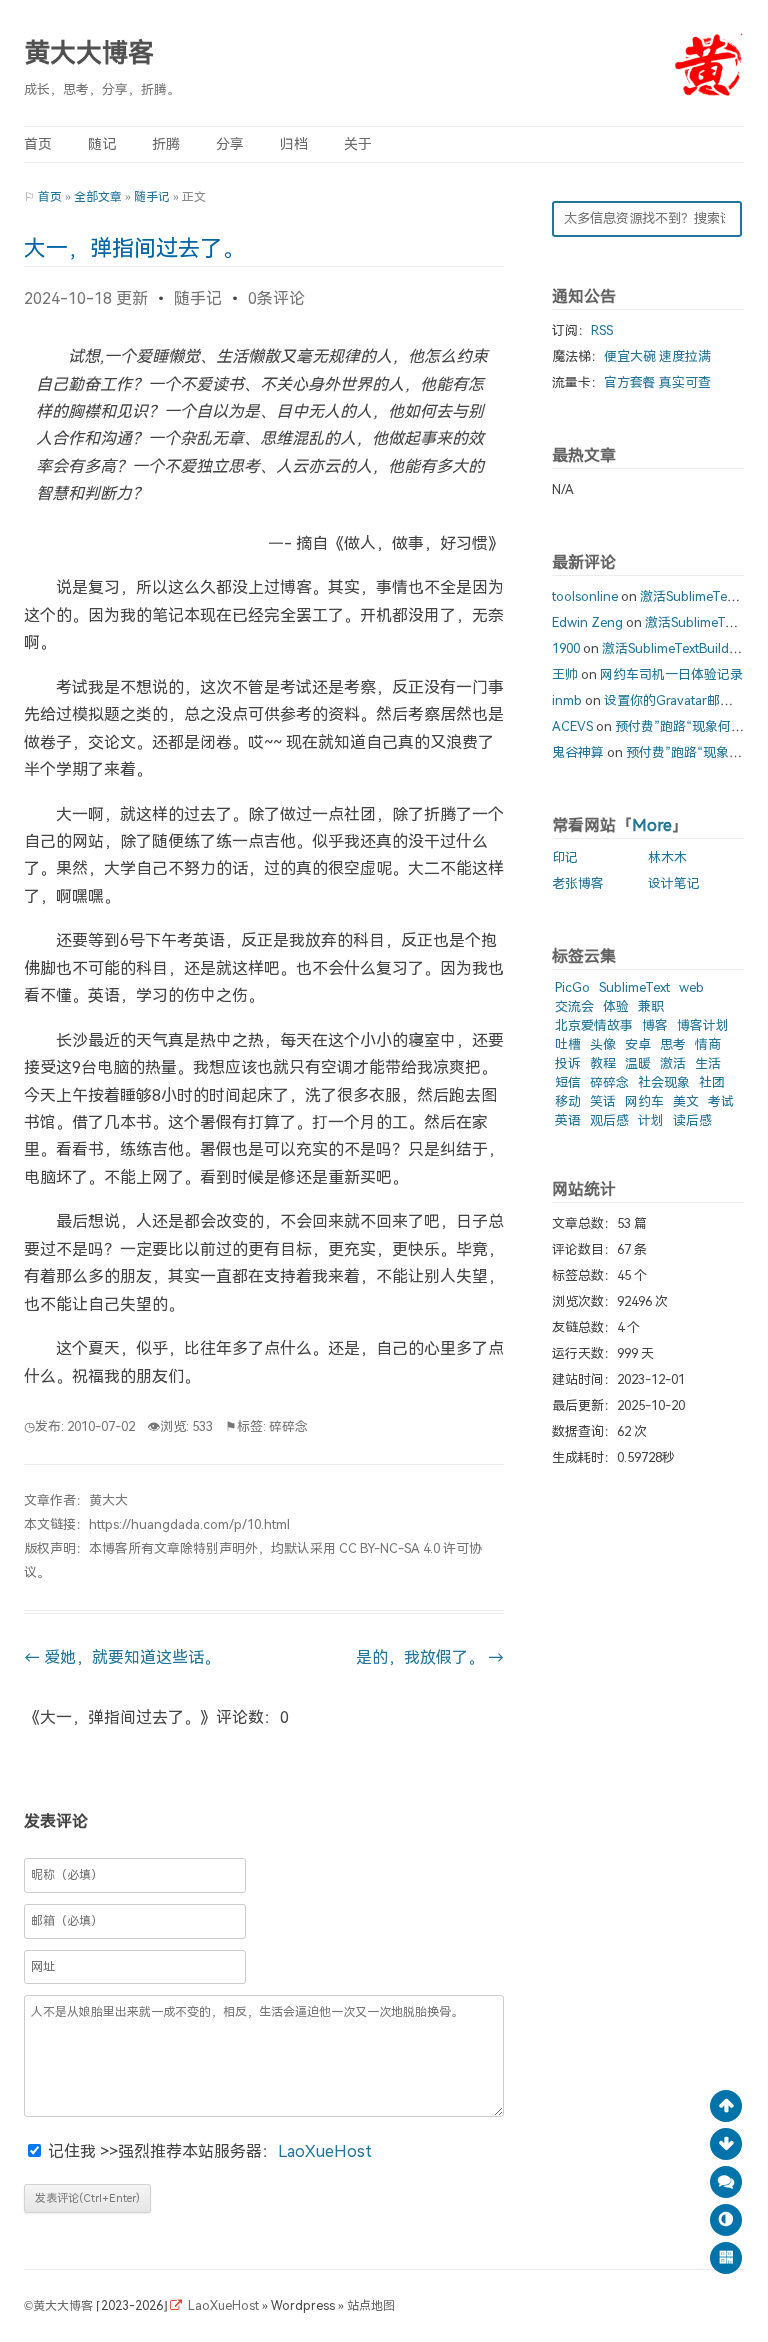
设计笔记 (674, 883)
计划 (651, 1120)
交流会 (574, 1006)
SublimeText (634, 987)
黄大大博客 (89, 53)
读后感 (692, 1120)
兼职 (651, 1006)
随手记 (152, 197)
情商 (708, 1044)
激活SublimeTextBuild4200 (679, 648)
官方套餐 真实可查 (657, 382)
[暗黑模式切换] (726, 2220)
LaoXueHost (325, 2151)
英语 (568, 1120)
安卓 (638, 1044)
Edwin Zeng (587, 622)
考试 (721, 1101)
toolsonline (585, 596)
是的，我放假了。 (430, 1657)
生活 (708, 1063)
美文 (686, 1101)
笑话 (603, 1101)
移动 (568, 1101)
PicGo (572, 987)
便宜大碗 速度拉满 (657, 356)
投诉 (568, 1063)
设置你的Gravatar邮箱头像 (681, 700)
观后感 (609, 1120)
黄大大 (108, 1500)
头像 (603, 1044)
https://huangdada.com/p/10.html (189, 1524)
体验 (616, 1006)
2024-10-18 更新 (86, 298)
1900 (566, 648)
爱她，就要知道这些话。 (122, 1657)
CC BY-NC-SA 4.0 (389, 1548)
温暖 (638, 1063)
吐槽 (568, 1044)
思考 (673, 1044)
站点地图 (371, 2306)
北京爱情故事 (594, 1025)
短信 (568, 1082)
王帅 (565, 674)
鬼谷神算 (578, 752)
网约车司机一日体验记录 (671, 674)
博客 (655, 1025)
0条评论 (276, 298)
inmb (567, 700)
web (691, 987)
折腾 (166, 144)
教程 (603, 1063)
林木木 (667, 857)
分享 (230, 144)
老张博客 (578, 883)
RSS (602, 330)
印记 (565, 857)
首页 (38, 144)
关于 (358, 144)
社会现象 (664, 1082)
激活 (673, 1063)
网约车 (644, 1101)
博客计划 (703, 1025)
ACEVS (572, 726)
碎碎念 (288, 1426)
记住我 (74, 2151)
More (652, 825)
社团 (712, 1082)
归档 (294, 144)
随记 (102, 144)
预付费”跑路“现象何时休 (686, 726)
